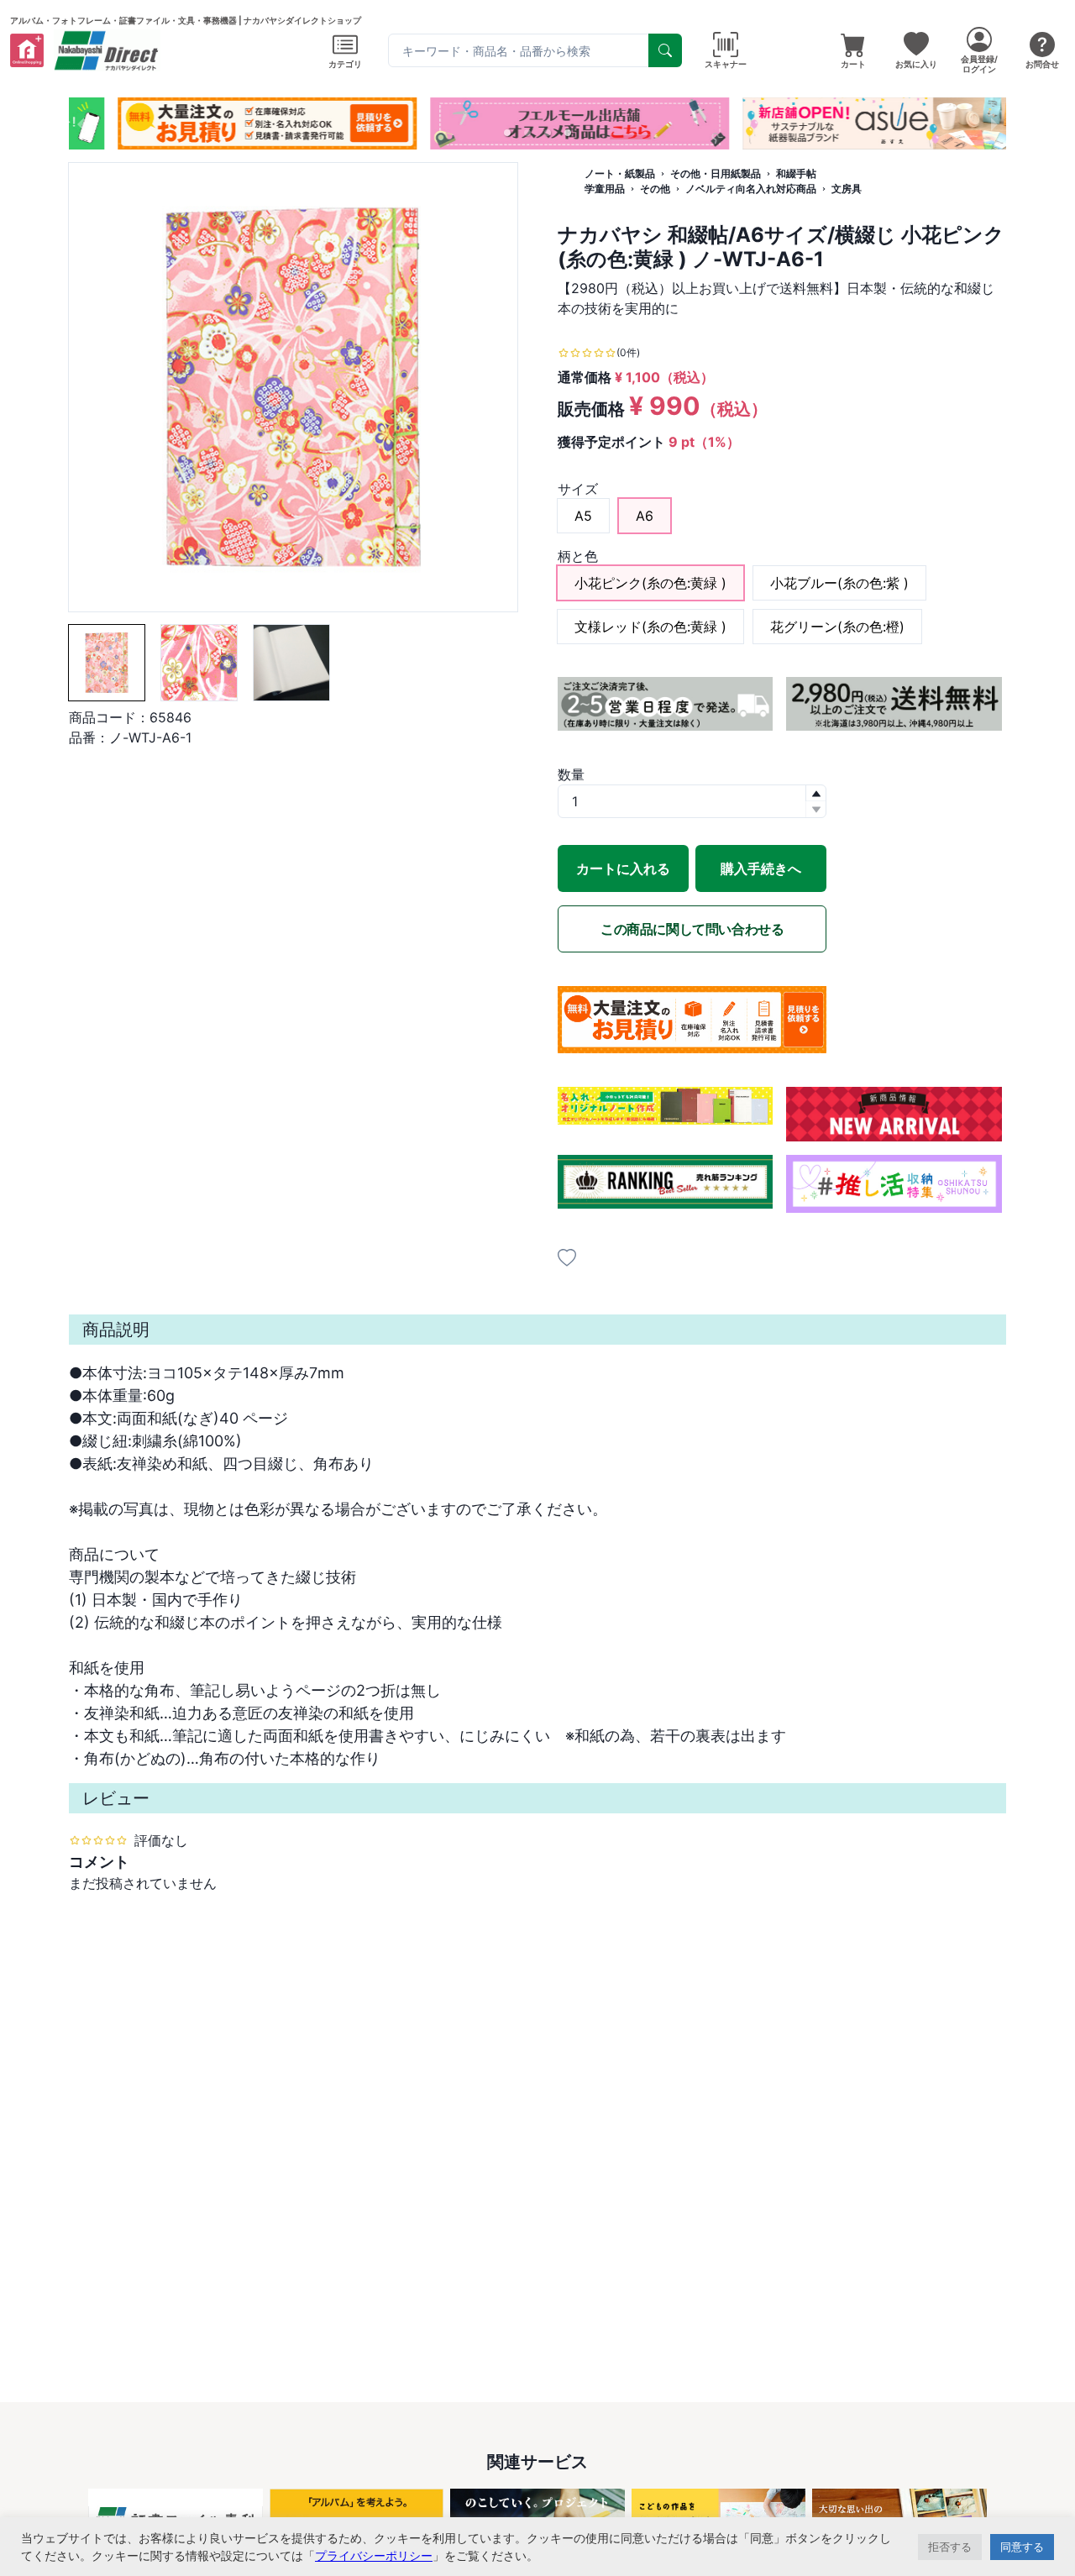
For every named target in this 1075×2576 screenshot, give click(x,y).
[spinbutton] (692, 801)
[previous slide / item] (81, 123)
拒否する (950, 2547)
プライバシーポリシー (374, 2555)
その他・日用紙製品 (716, 173)
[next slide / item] (994, 123)
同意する (1022, 2547)
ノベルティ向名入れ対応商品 (751, 189)
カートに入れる (623, 868)
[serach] (665, 50)
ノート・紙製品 (620, 173)
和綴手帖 (796, 173)
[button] (507, 133)
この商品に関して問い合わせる (692, 929)
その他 (655, 189)
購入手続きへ (761, 868)
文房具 (847, 189)
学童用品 (605, 189)
